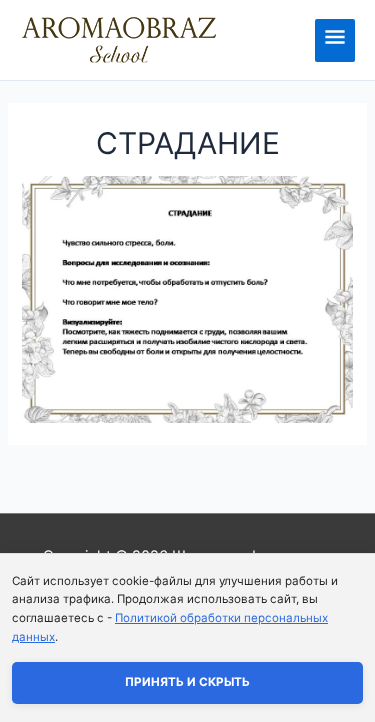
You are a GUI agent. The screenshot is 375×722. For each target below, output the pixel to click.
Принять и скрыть (187, 682)
